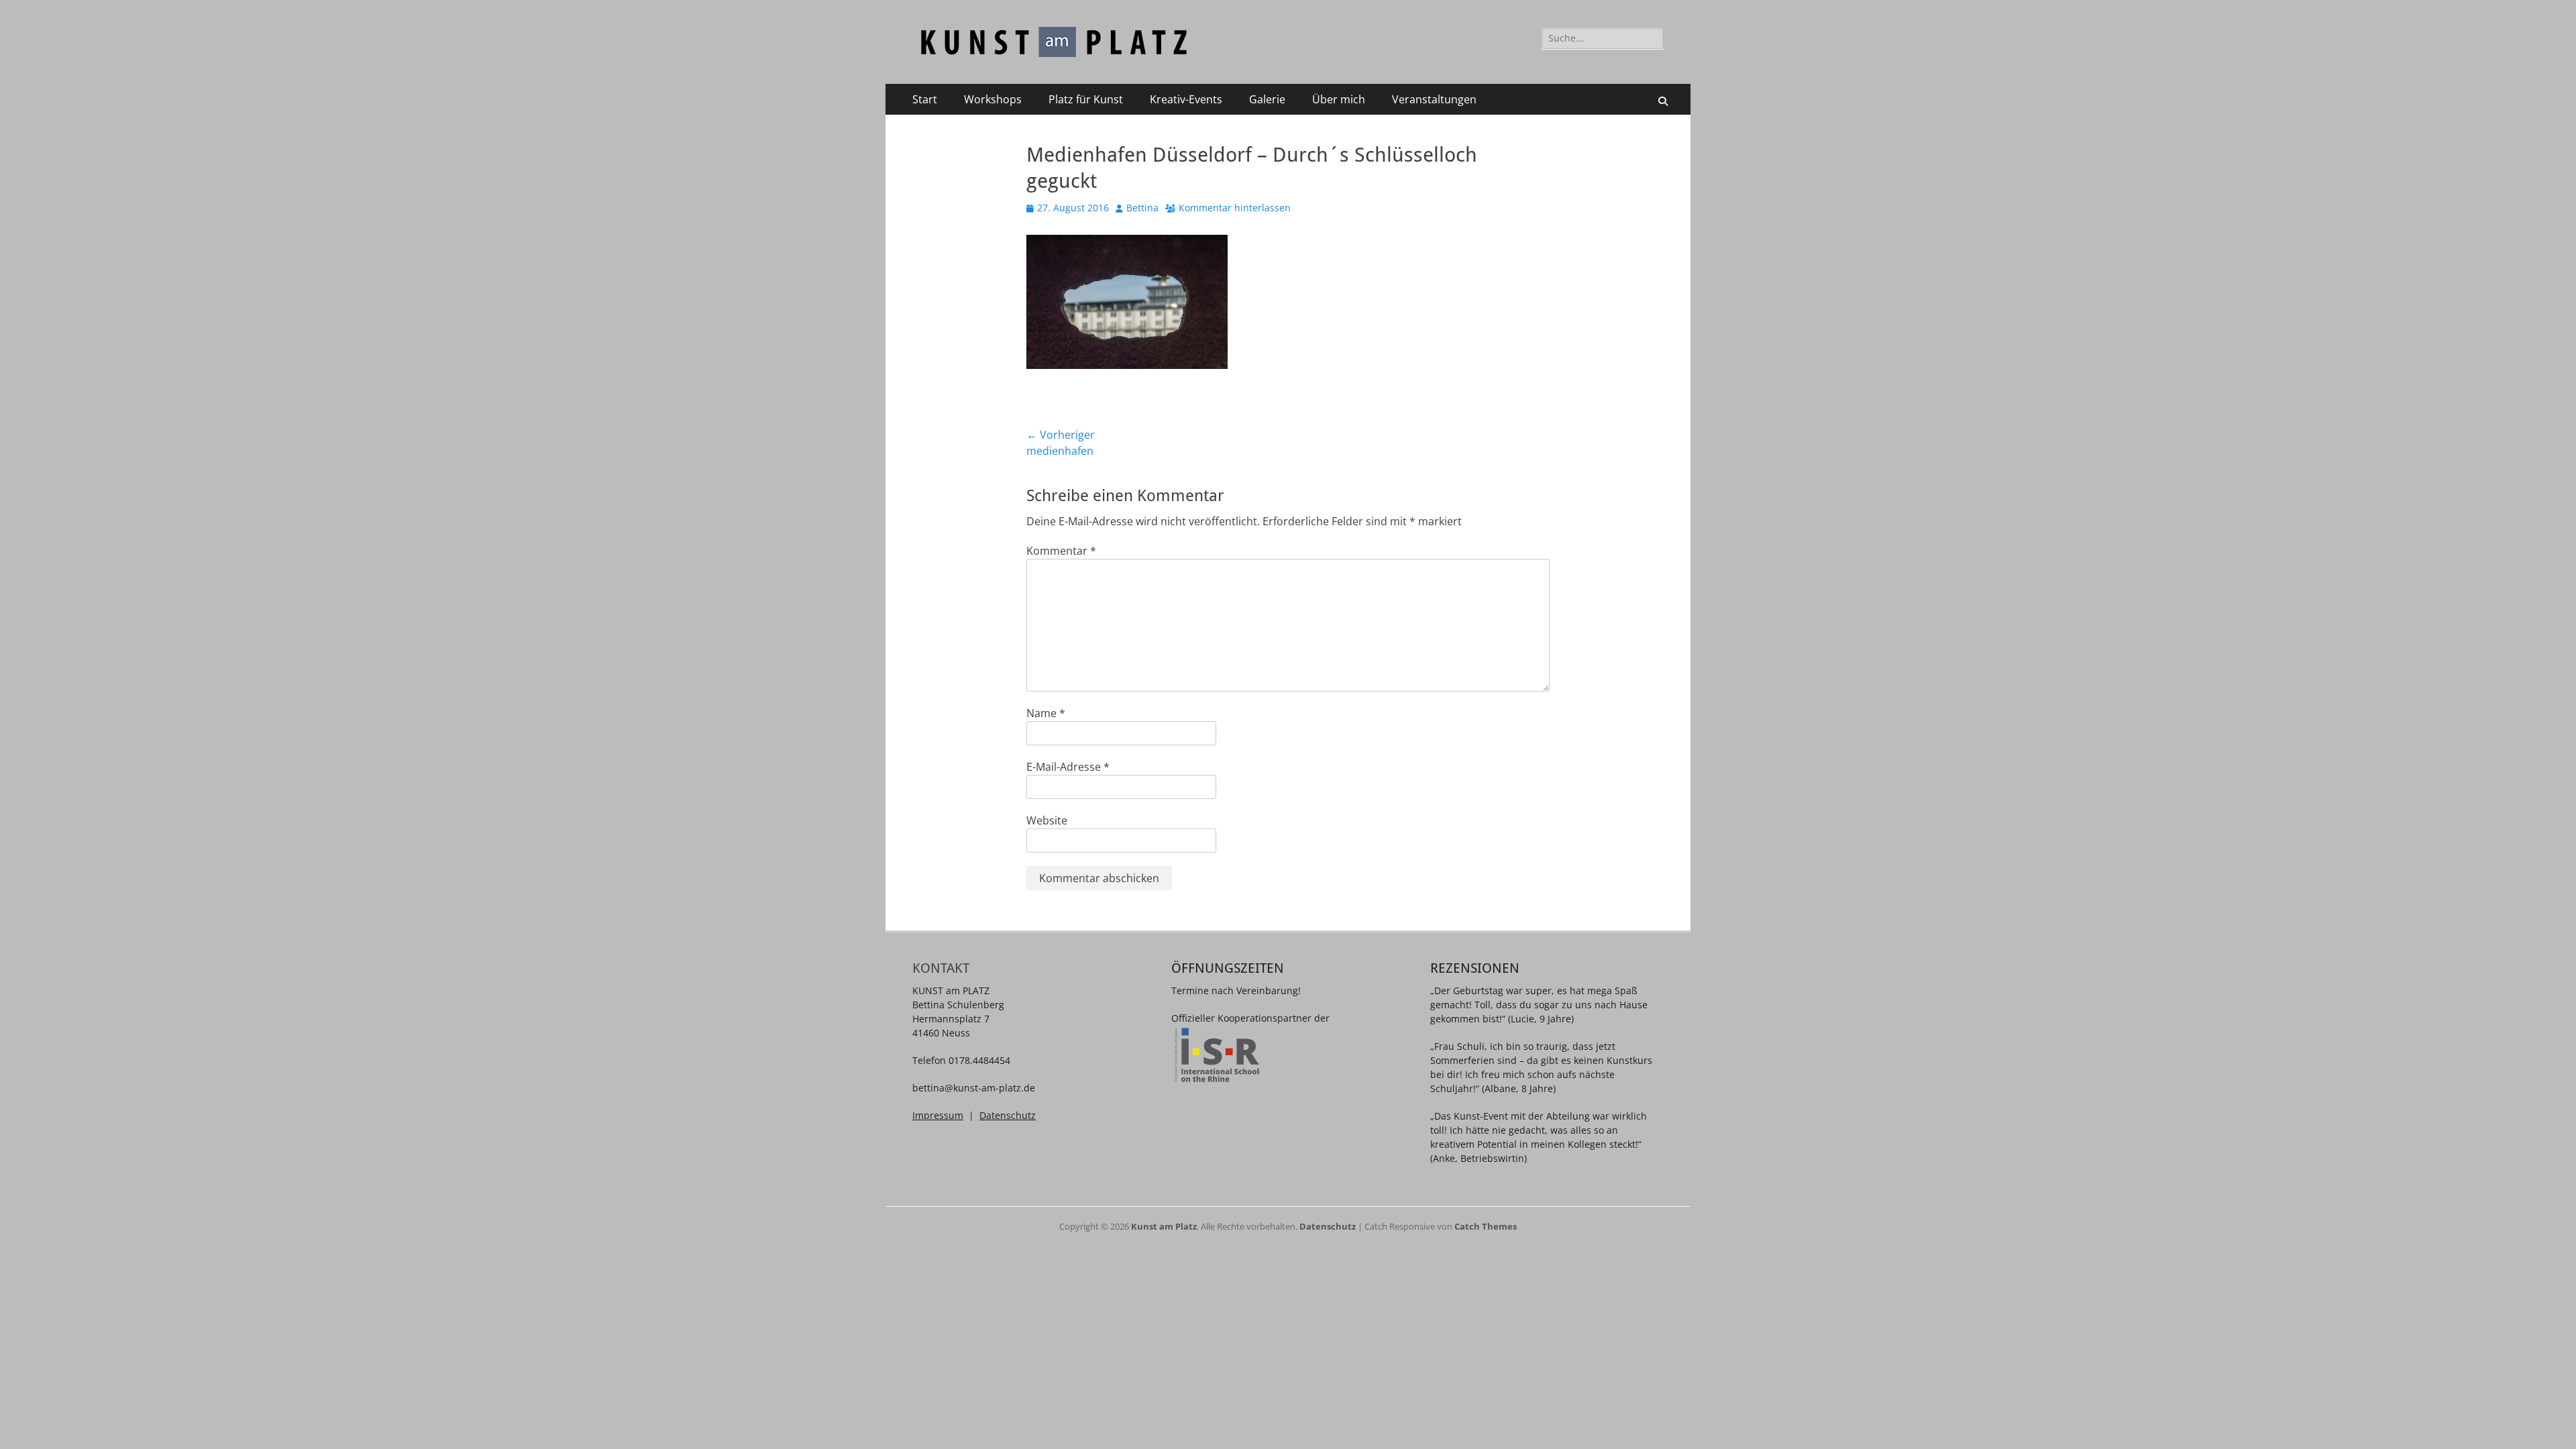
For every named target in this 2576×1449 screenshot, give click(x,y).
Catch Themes (1486, 1226)
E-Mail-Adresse (1068, 767)
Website (1047, 820)
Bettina (1142, 208)
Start (925, 99)
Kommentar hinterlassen (1235, 208)
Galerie (1267, 99)
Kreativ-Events (1186, 99)
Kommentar (1061, 551)
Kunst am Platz (1164, 1226)
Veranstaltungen (1434, 99)
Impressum (938, 1115)
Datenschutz (1008, 1115)
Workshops (993, 99)
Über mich (1339, 99)
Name (1046, 713)
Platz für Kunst (1086, 99)
